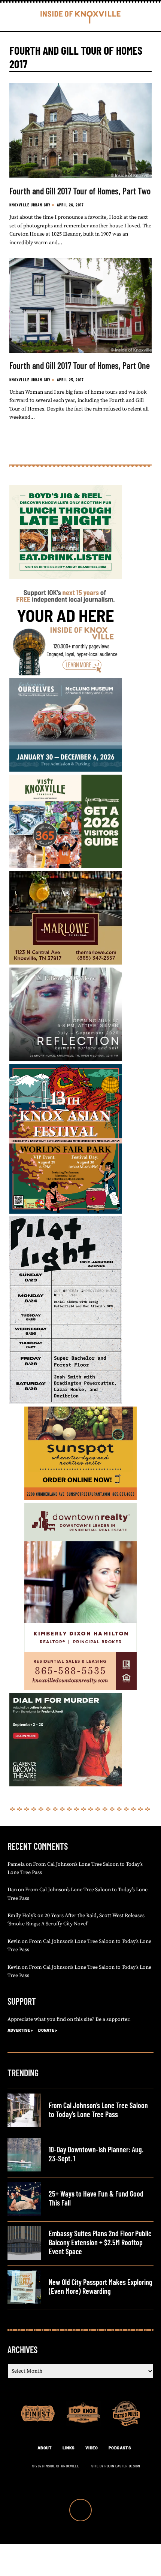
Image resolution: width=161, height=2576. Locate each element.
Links (69, 2448)
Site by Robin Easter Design (116, 2466)
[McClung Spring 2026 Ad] (66, 770)
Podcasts (120, 2448)
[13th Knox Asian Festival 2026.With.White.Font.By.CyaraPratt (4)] (66, 1212)
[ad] (66, 674)
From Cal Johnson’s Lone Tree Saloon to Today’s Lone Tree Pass (98, 2110)
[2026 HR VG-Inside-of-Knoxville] (66, 867)
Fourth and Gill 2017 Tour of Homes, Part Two (80, 191)
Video (92, 2448)
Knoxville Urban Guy (30, 205)
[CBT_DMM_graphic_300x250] (66, 1785)
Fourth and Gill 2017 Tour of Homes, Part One (80, 365)
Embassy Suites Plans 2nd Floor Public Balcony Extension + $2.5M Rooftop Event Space (100, 2242)
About (45, 2448)
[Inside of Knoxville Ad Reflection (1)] (66, 1059)
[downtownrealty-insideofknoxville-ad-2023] (80, 1689)
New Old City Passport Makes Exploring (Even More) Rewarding (101, 2286)
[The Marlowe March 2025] (66, 963)
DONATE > (48, 2030)
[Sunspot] (80, 1499)
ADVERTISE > (20, 2030)
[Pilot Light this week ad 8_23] (66, 1402)
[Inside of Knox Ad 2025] (66, 577)
